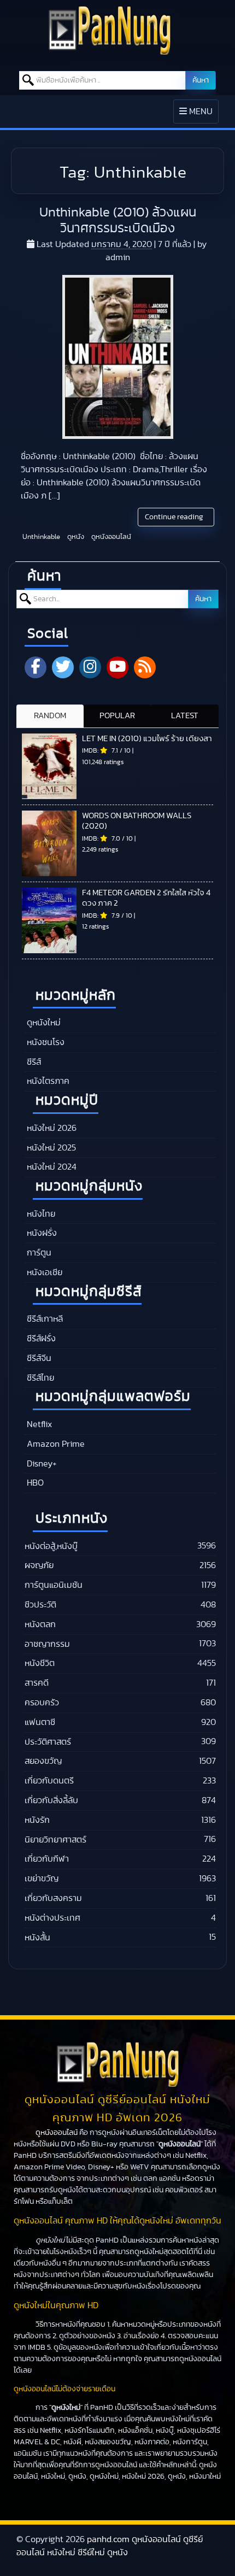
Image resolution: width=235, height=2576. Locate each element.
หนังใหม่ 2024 (51, 1167)
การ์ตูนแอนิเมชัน (54, 1585)
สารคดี (37, 1683)
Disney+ (41, 1464)
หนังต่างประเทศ (52, 1918)
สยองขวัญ (43, 1761)
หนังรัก (37, 1820)
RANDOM (50, 716)
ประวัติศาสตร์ (48, 1742)
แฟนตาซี (40, 1722)
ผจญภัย (39, 1565)
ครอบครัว (42, 1703)
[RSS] (145, 667)
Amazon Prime (55, 1444)
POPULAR (117, 716)
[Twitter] (63, 667)
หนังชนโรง (45, 1042)
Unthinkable (40, 537)
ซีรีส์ (33, 1062)
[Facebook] (36, 667)
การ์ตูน (38, 1253)
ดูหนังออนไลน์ (110, 537)
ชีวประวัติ (40, 1605)
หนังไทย (40, 1214)
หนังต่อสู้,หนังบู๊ (51, 1546)
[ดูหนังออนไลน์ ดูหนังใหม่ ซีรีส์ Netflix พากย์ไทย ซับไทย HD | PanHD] (110, 52)
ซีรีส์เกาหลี (44, 1319)
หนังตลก (40, 1624)
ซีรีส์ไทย (39, 1378)
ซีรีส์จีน (38, 1358)
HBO (34, 1483)
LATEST (185, 716)
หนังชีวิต (40, 1663)
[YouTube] (117, 667)
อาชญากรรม (47, 1644)
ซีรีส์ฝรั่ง (40, 1339)
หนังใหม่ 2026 (51, 1128)
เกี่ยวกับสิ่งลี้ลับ (51, 1800)
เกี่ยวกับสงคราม (53, 1898)
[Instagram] (90, 667)
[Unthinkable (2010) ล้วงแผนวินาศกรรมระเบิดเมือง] (118, 357)
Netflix (38, 1424)
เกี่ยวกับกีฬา (47, 1859)
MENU (199, 115)
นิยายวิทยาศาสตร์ (55, 1840)
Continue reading (175, 517)
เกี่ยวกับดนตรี (49, 1781)
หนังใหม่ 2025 (50, 1148)
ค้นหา (201, 80)
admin (118, 257)
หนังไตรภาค (47, 1081)
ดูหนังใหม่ (43, 1023)
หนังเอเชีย (43, 1272)
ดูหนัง (75, 537)
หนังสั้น (37, 1938)
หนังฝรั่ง (41, 1233)
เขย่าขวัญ (42, 1879)
